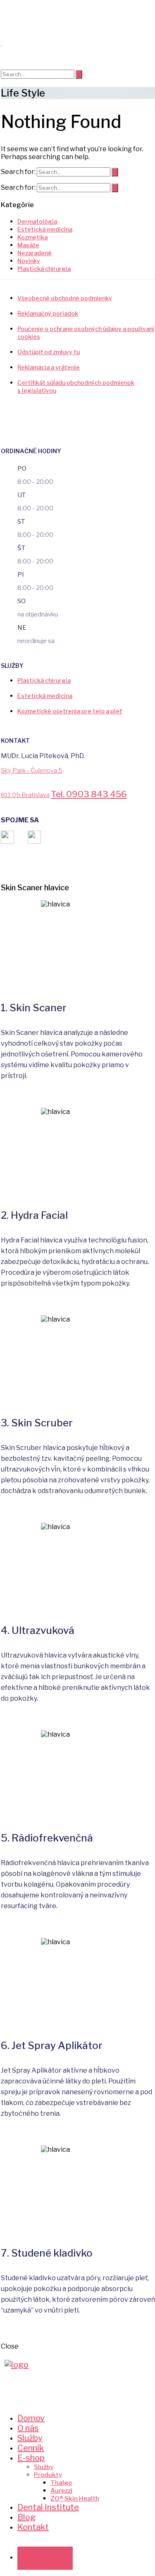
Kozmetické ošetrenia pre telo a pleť (70, 711)
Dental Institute (48, 2507)
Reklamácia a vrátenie (49, 367)
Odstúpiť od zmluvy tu (49, 352)
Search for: (18, 172)
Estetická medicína (45, 696)
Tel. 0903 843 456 (89, 794)
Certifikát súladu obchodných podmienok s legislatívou (76, 387)
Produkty (48, 2475)
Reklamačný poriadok (48, 313)
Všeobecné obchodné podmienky (65, 298)
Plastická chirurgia (44, 269)
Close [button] (10, 2346)
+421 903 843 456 (45, 2565)
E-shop (31, 2458)
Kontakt (33, 2527)
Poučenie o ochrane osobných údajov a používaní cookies (86, 333)
